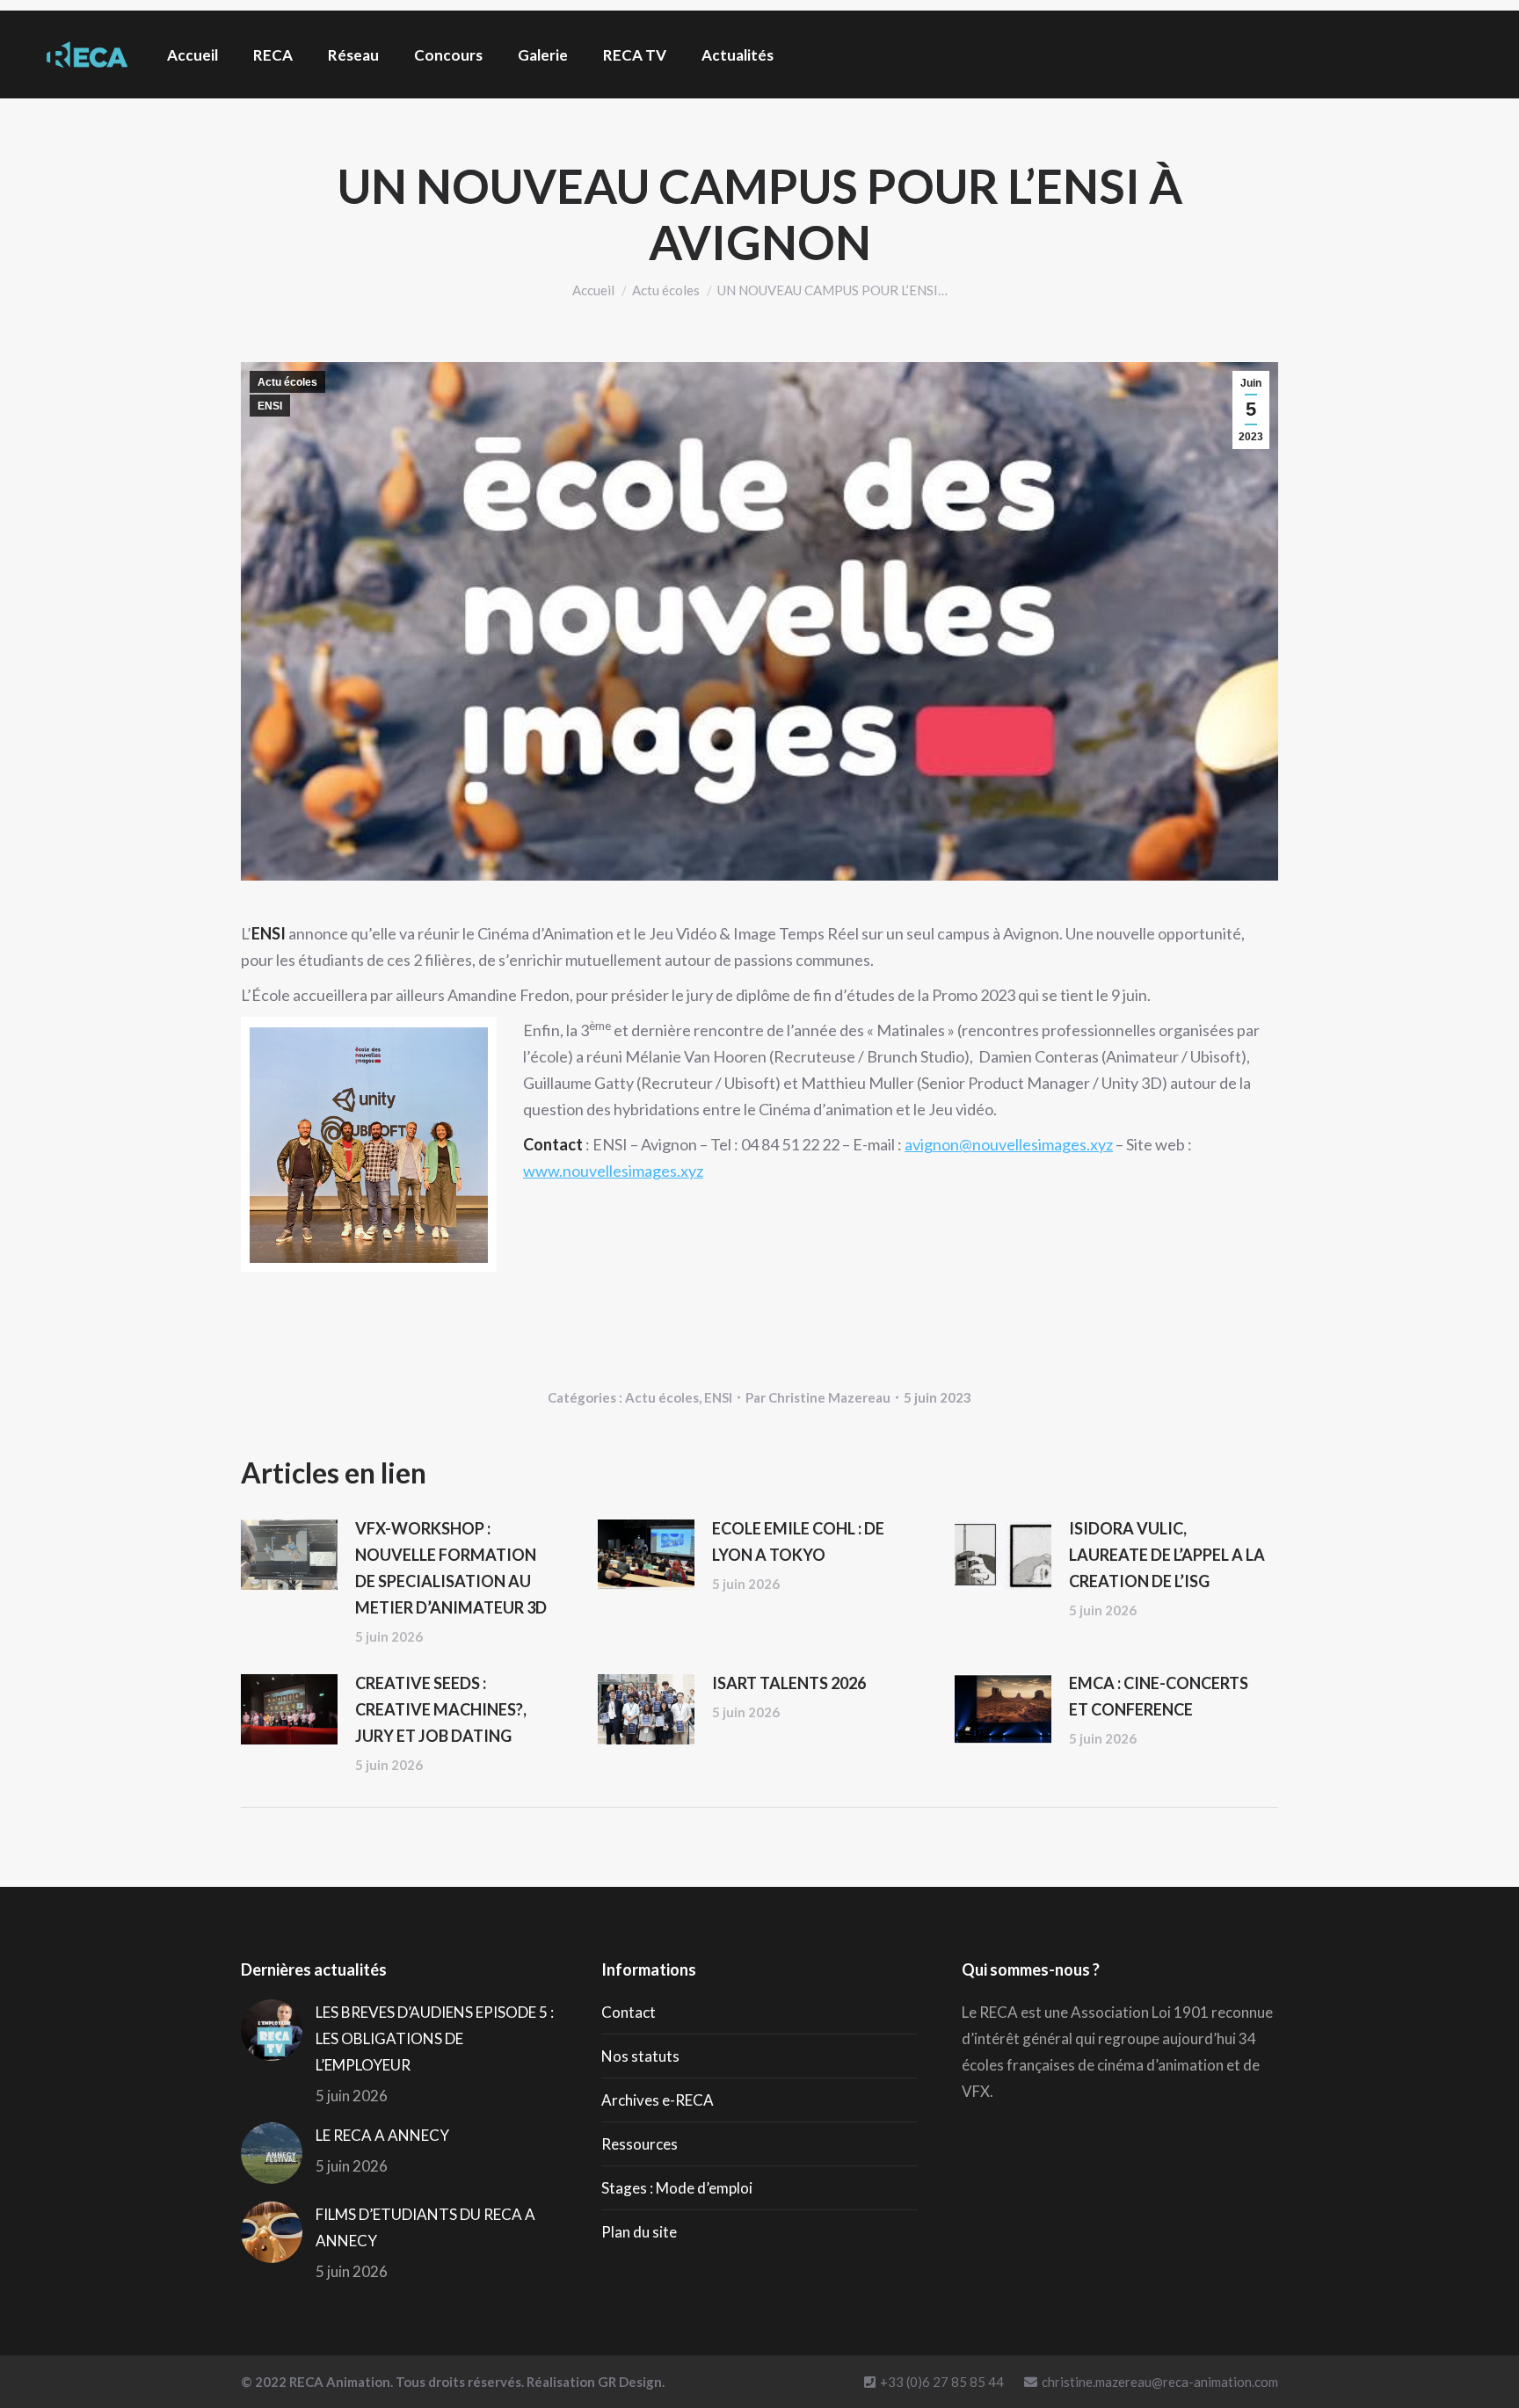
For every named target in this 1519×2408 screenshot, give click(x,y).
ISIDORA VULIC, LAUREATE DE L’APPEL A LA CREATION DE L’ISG (1167, 1555)
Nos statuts (640, 2056)
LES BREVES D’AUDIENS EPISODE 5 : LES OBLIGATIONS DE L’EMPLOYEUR (435, 2038)
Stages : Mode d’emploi (677, 2188)
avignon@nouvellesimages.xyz (1009, 1144)
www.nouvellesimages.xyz (613, 1171)
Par (818, 1397)
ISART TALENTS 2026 (789, 1683)
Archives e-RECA (658, 2100)
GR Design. (631, 2382)
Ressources (640, 2144)
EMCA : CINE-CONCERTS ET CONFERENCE (1159, 1696)
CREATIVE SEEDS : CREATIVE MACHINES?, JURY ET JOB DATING (441, 1709)
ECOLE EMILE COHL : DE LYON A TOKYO (798, 1541)
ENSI (270, 406)
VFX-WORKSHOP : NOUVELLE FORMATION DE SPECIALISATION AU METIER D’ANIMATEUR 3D (451, 1568)
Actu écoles (287, 382)
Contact (629, 2012)
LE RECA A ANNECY (382, 2135)
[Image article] (289, 1555)
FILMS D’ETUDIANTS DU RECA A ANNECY (425, 2227)
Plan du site (639, 2232)
